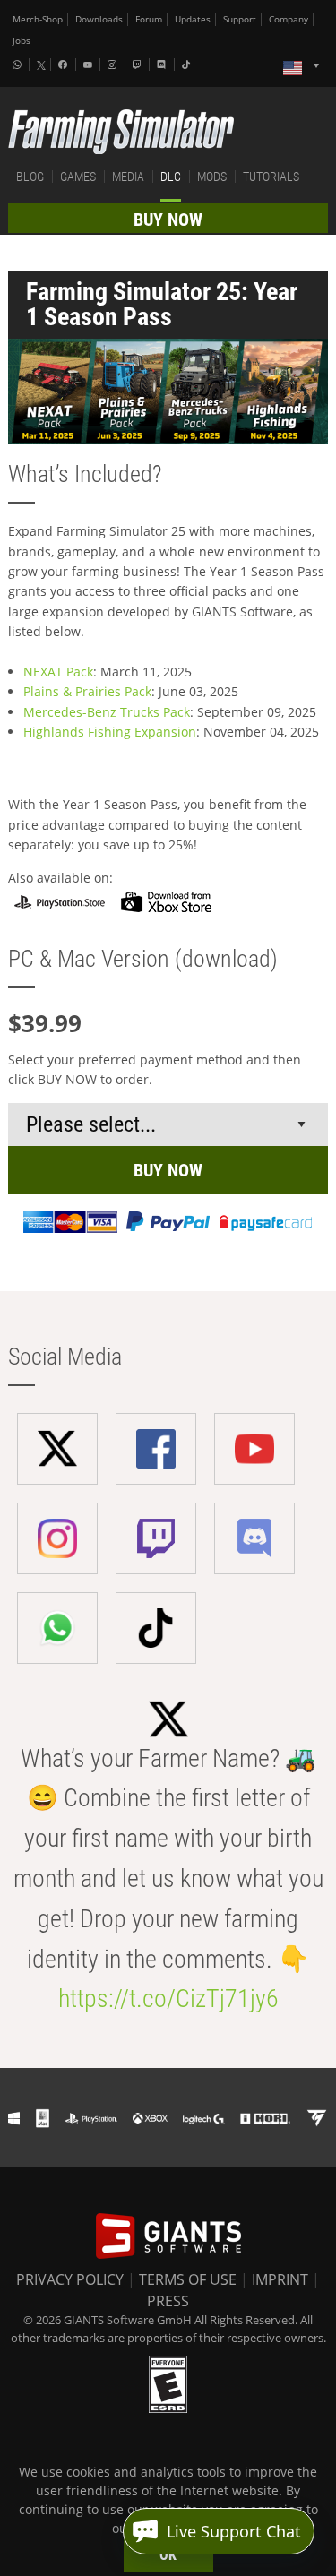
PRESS (168, 2301)
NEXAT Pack (58, 672)
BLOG (30, 177)
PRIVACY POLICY (70, 2279)
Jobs (22, 41)
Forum (149, 19)
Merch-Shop (38, 19)
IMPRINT (280, 2279)
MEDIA (128, 177)
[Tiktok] (188, 65)
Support (240, 19)
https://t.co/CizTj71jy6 (168, 1999)
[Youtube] (90, 65)
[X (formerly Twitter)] (41, 65)
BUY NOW (168, 220)
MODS (212, 177)
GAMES (78, 177)
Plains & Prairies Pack (87, 691)
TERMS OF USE (188, 2279)
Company (289, 19)
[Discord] (163, 65)
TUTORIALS (271, 177)
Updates (193, 19)
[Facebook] (65, 65)
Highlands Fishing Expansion (110, 732)
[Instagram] (114, 65)
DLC (171, 177)
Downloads (99, 19)
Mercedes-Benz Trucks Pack (107, 712)
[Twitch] (139, 65)
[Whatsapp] (19, 65)
